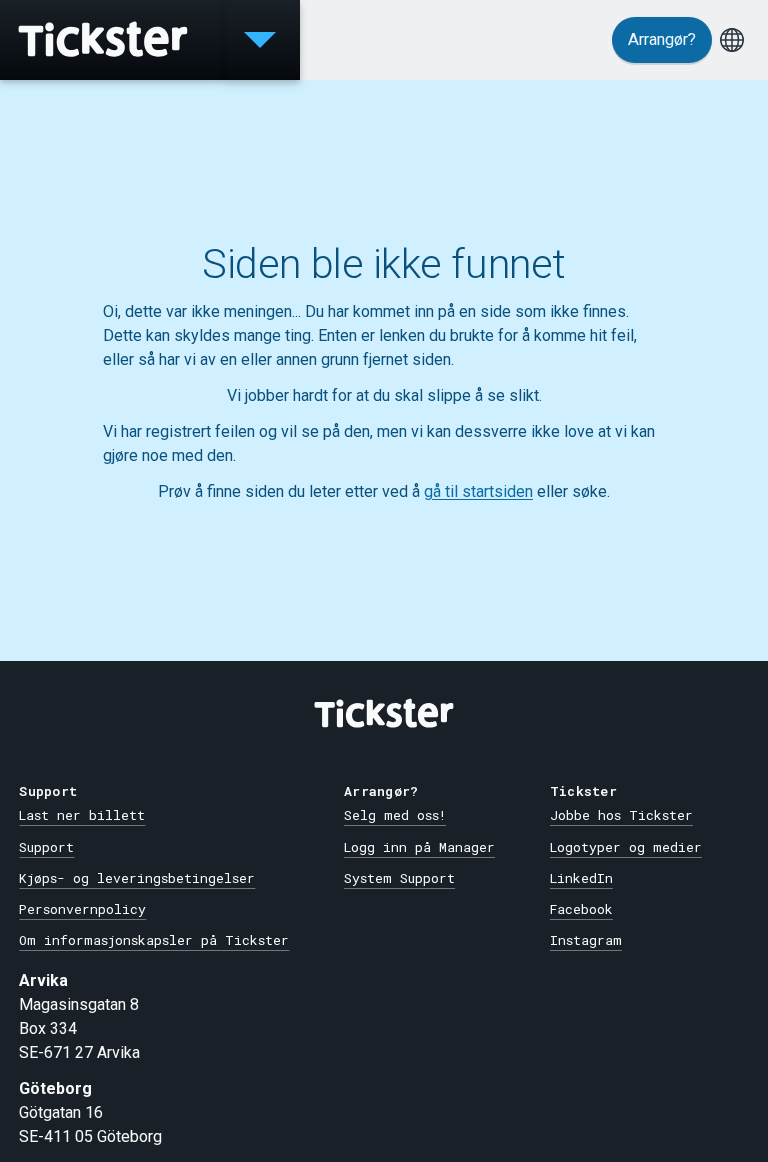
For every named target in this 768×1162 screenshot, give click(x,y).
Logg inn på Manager (419, 847)
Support (46, 847)
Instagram (586, 940)
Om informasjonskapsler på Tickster (154, 940)
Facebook (581, 909)
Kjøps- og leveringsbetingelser (137, 878)
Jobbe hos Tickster (621, 815)
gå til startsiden (478, 491)
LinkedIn (581, 878)
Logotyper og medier (626, 847)
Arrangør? (662, 39)
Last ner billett (82, 815)
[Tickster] (110, 40)
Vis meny (260, 40)
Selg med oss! (395, 815)
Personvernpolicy (82, 909)
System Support (399, 878)
